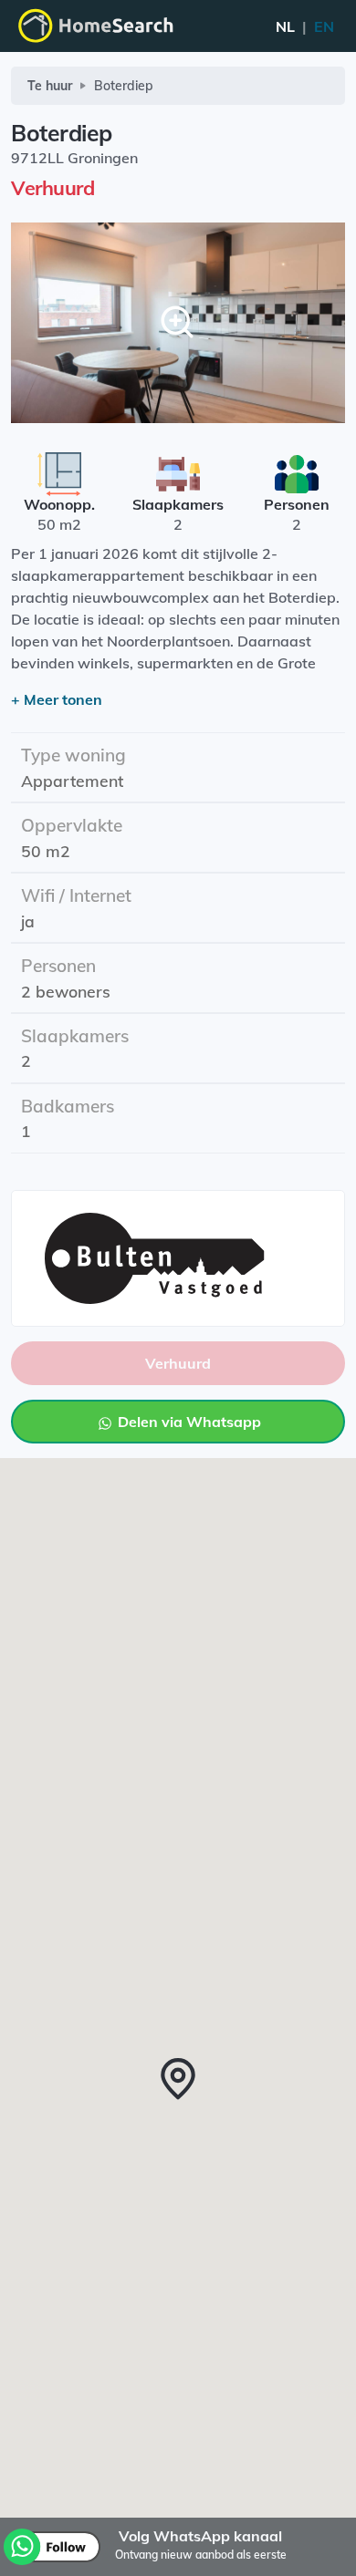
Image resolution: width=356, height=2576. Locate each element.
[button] (178, 2079)
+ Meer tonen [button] (57, 699)
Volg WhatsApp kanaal (200, 2536)
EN (305, 26)
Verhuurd (178, 1363)
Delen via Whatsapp (188, 1422)
